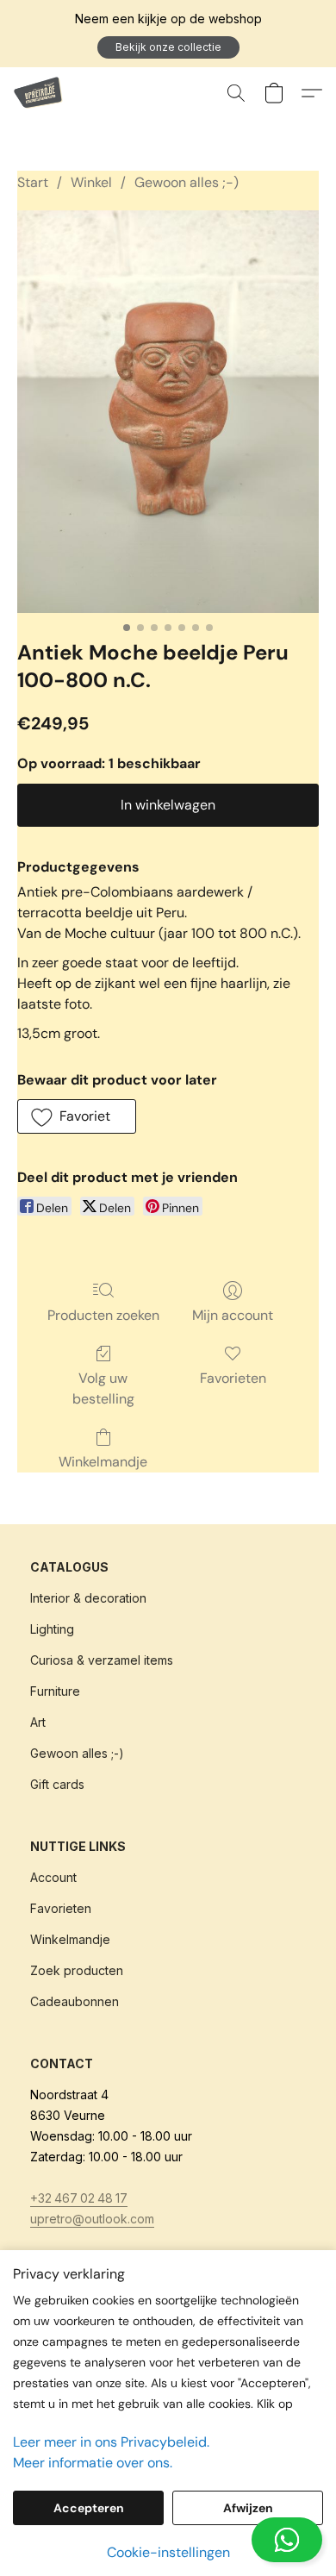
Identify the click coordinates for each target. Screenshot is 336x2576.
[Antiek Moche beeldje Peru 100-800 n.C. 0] (168, 412)
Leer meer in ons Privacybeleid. (111, 2442)
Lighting (52, 1629)
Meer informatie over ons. (93, 2463)
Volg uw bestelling (103, 1388)
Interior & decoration (88, 1598)
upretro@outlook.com (92, 2219)
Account (53, 1877)
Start (33, 182)
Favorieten (233, 1378)
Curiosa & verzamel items (102, 1660)
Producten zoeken (103, 1315)
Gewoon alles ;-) (187, 182)
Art (38, 1722)
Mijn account (233, 1315)
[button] (168, 47)
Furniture (55, 1691)
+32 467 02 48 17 (79, 2198)
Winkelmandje (103, 1462)
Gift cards (57, 1784)
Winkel (91, 182)
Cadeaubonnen (75, 2001)
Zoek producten (77, 1970)
